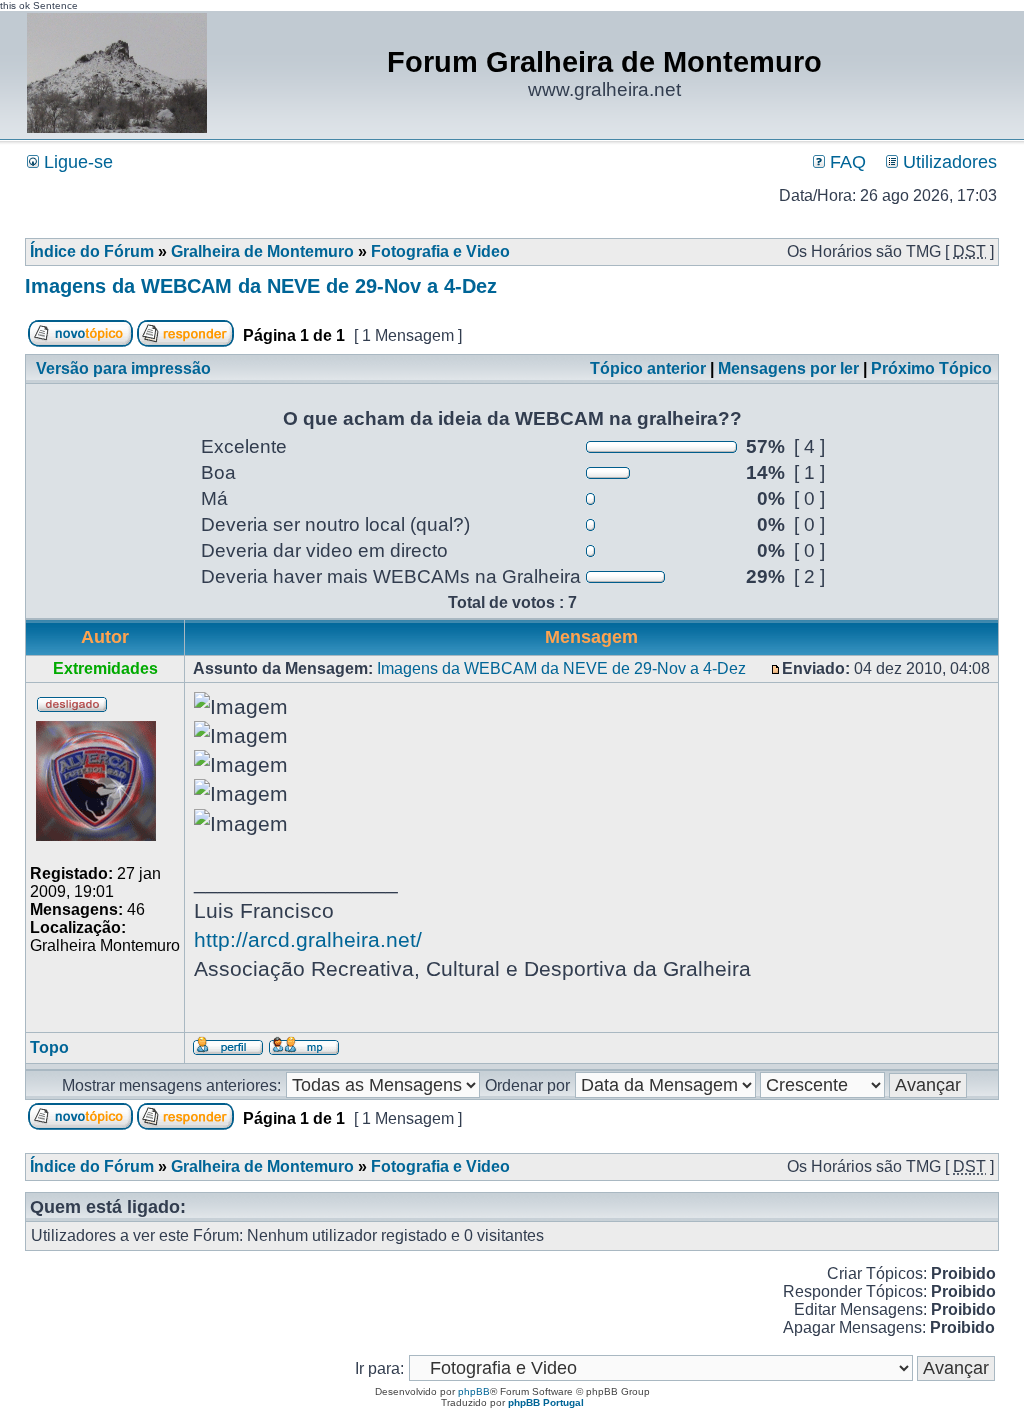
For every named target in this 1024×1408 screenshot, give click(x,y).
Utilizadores (947, 162)
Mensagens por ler (788, 368)
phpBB (474, 1391)
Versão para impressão (123, 368)
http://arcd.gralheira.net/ (308, 939)
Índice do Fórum (92, 251)
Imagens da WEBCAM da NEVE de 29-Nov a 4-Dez (261, 286)
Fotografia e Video (440, 251)
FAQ (845, 162)
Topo (49, 1047)
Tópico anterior (648, 368)
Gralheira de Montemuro (262, 251)
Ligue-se (76, 162)
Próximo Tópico (931, 368)
